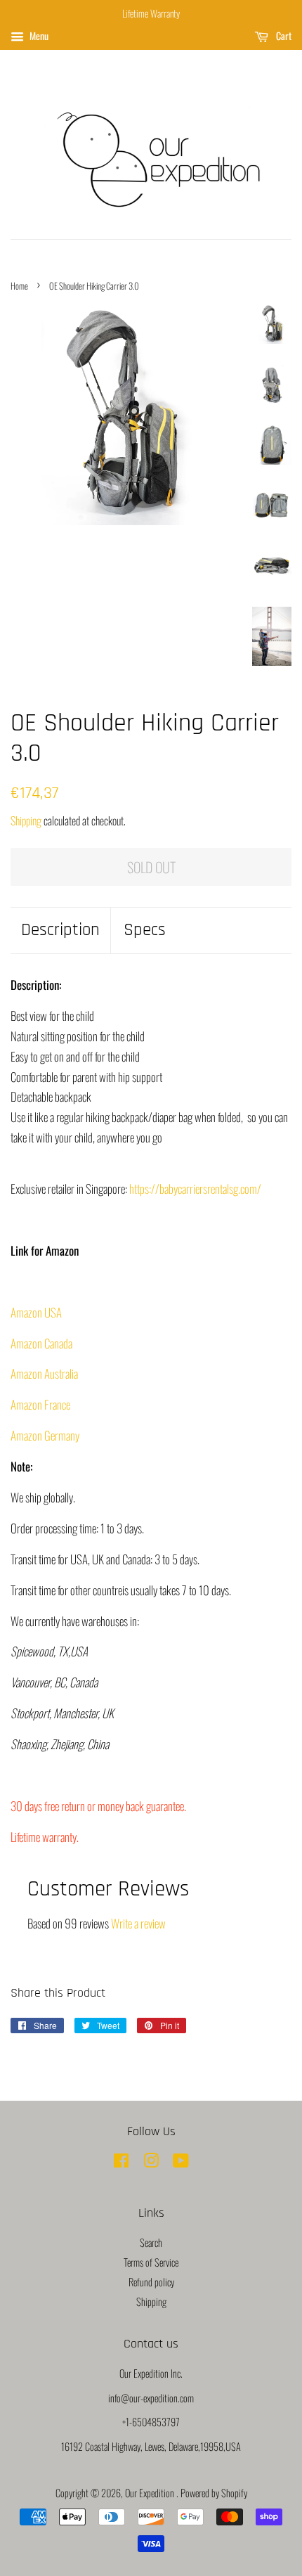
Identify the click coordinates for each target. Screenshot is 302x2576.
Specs (145, 930)
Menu (38, 36)
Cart (283, 36)
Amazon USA (36, 1312)
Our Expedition (151, 2493)
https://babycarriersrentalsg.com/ (195, 1189)
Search (151, 2242)
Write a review (138, 1923)
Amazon (44, 1373)
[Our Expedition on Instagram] (151, 2162)
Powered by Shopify (214, 2493)
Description (60, 930)
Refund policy (151, 2282)
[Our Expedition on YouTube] (181, 2162)
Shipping (26, 820)
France (40, 1404)
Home (19, 286)
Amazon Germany (45, 1435)
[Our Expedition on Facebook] (121, 2162)
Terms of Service (151, 2262)
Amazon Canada (41, 1343)
